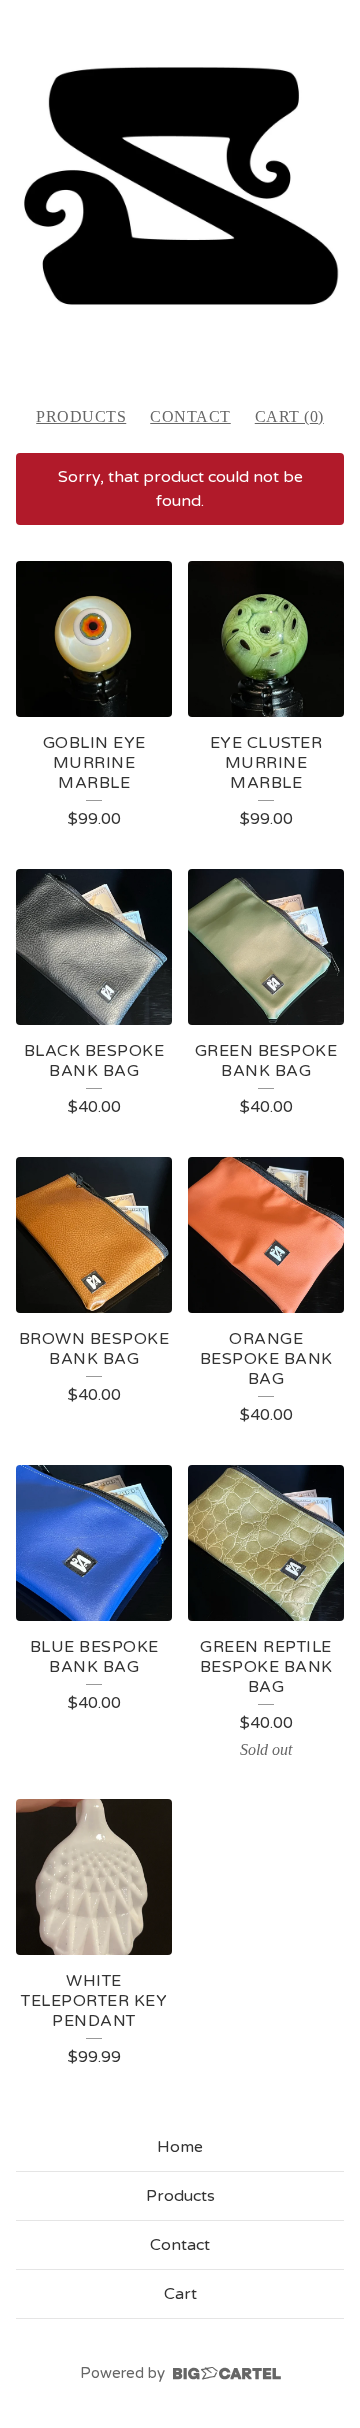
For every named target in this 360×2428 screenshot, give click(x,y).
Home (180, 2147)
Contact (190, 416)
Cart (180, 2294)
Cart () (289, 416)
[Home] (180, 194)
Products (81, 416)
